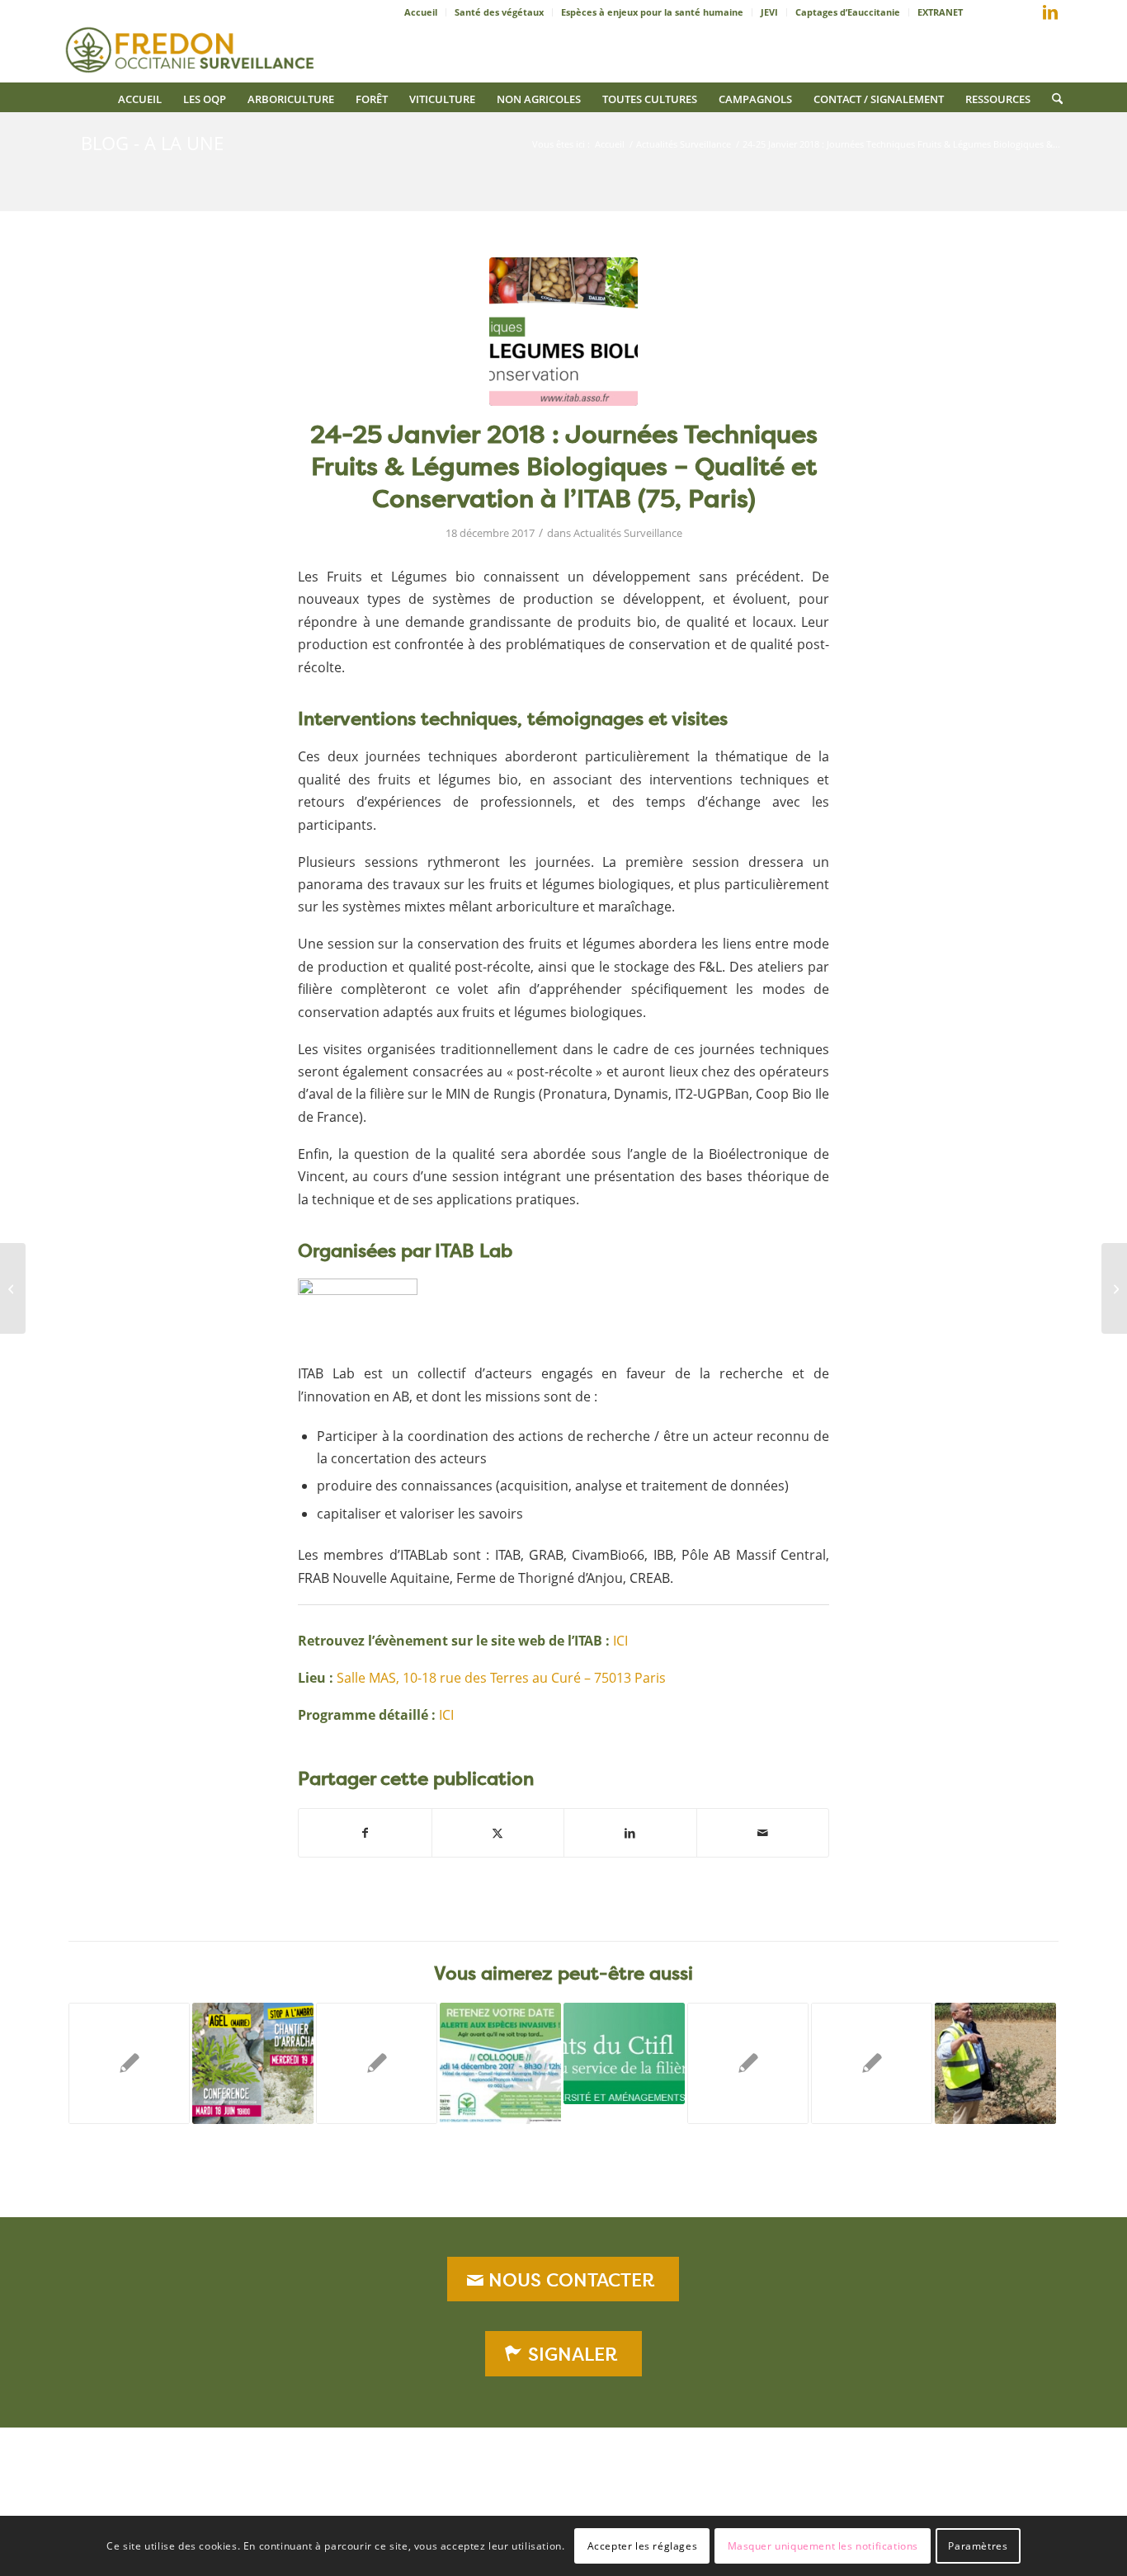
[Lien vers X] (1026, 16)
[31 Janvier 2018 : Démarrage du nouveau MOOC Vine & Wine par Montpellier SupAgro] (1114, 1288)
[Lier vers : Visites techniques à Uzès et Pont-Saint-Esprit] (995, 2063)
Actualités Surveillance (628, 533)
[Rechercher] (1052, 97)
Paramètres (978, 2545)
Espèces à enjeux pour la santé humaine (652, 12)
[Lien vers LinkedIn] (1050, 12)
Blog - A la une (152, 143)
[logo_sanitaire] (192, 45)
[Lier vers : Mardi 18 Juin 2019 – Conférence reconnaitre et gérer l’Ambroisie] (253, 2063)
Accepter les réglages (643, 2545)
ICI (620, 1641)
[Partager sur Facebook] (365, 1833)
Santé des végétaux (499, 12)
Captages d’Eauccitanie (848, 12)
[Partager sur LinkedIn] (630, 1833)
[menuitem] (421, 12)
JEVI (769, 12)
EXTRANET (940, 12)
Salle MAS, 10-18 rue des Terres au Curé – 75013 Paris (501, 1678)
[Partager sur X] (498, 1833)
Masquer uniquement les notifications (823, 2545)
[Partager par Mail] (763, 1833)
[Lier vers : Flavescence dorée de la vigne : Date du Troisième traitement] (377, 2063)
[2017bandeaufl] (563, 332)
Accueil (421, 12)
